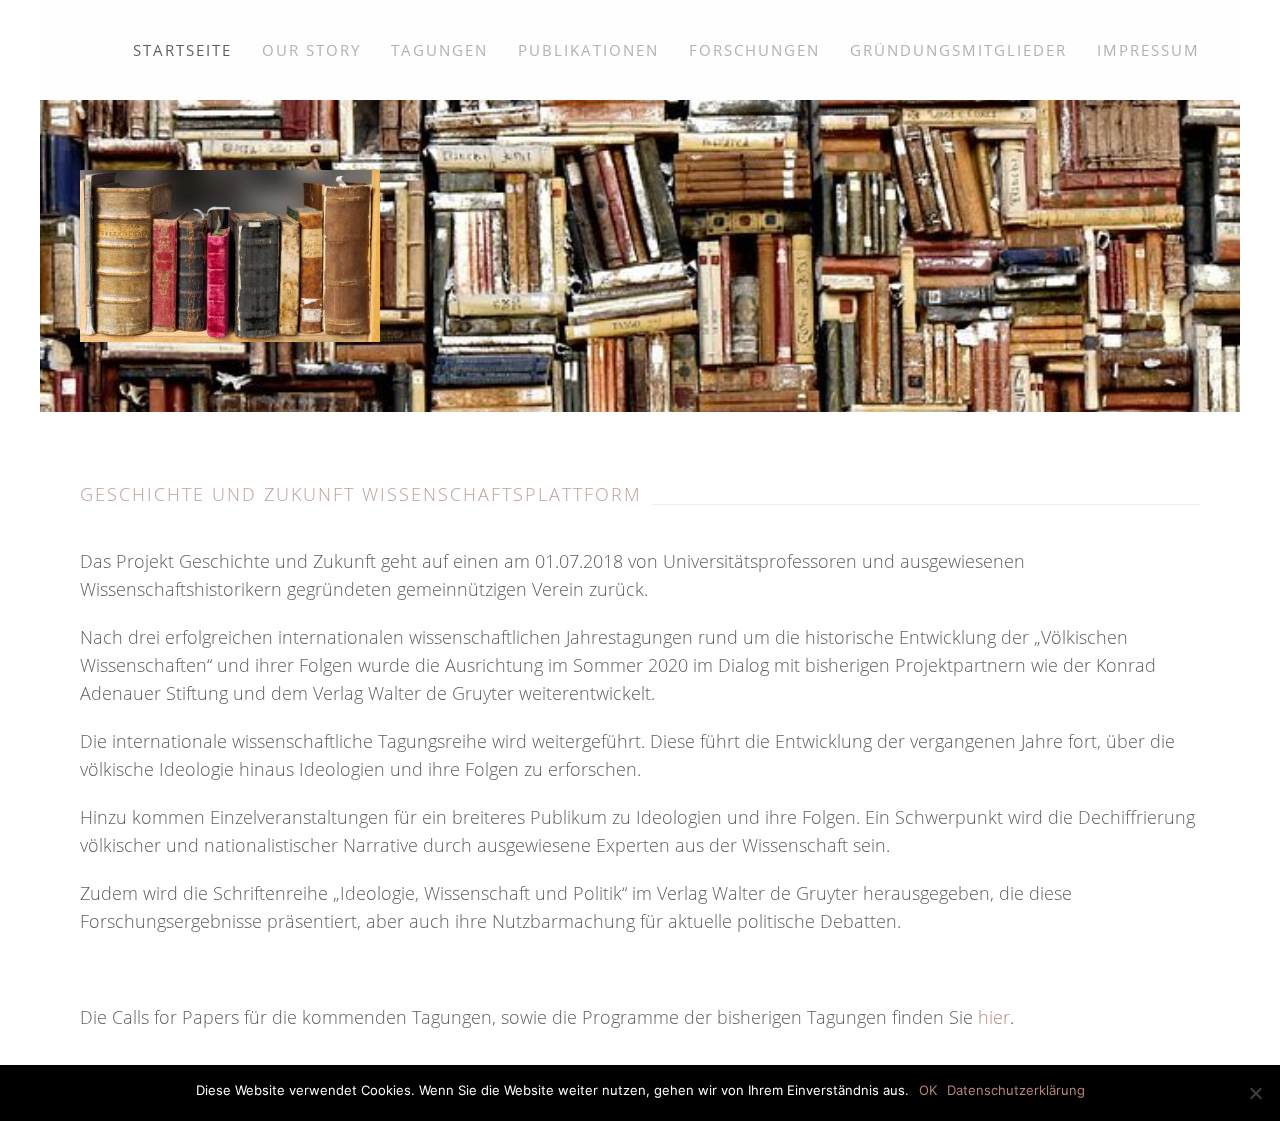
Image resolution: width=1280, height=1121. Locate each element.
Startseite (182, 50)
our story (311, 50)
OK (928, 1090)
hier (994, 1017)
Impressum (1148, 50)
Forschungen (754, 50)
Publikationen (588, 50)
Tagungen (439, 50)
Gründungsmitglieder (958, 50)
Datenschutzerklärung (1016, 1090)
